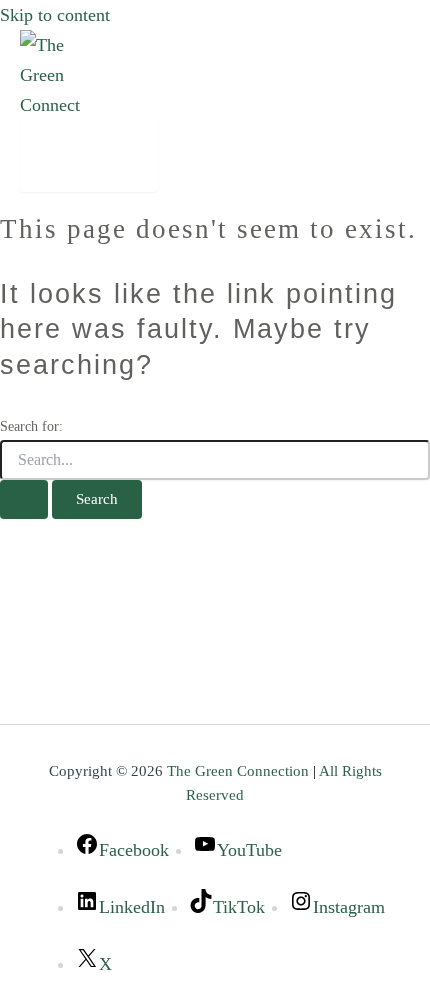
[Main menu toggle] (89, 156)
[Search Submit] (24, 499)
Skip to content (55, 15)
